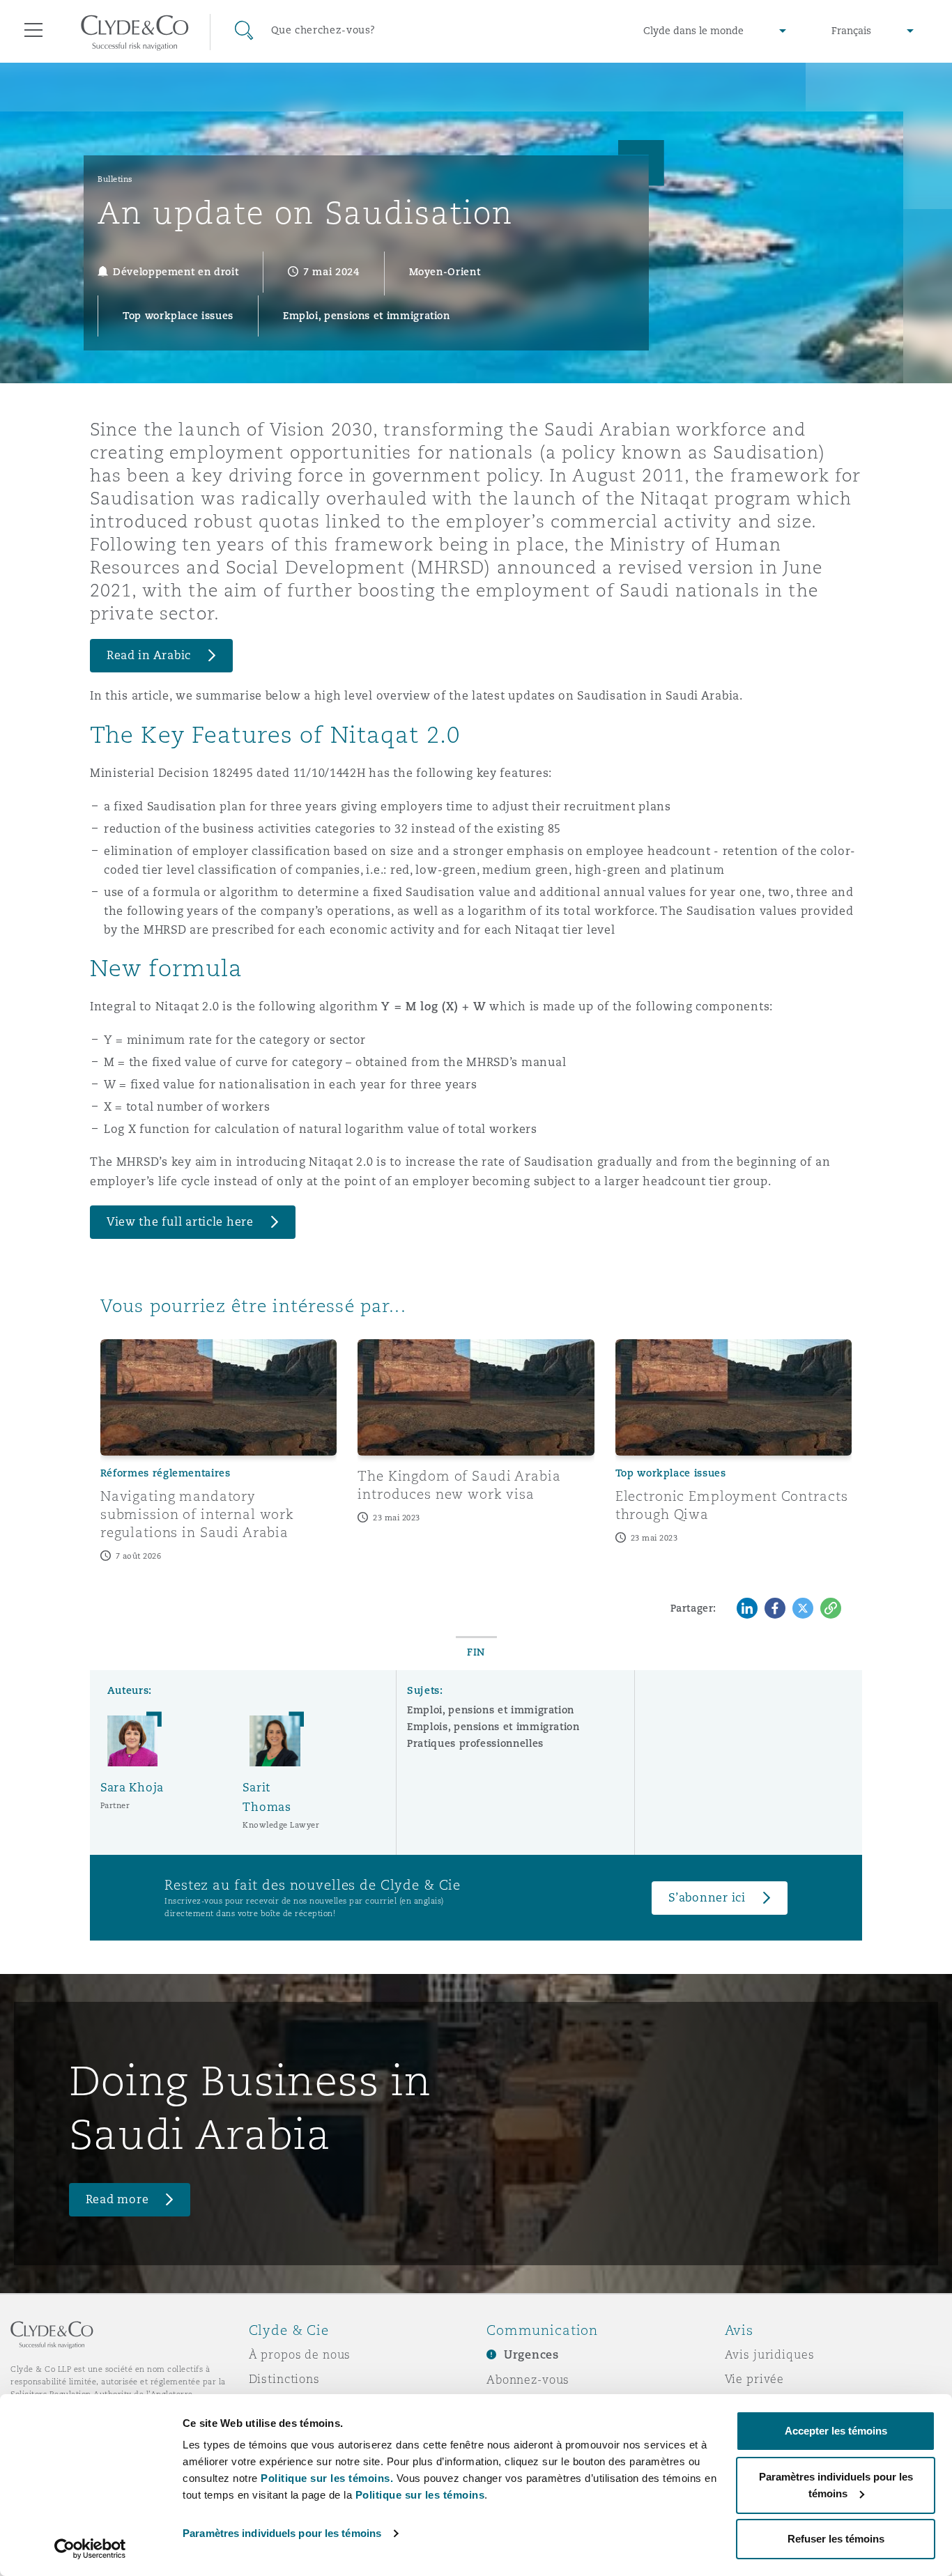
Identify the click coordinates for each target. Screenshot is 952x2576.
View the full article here (180, 1222)
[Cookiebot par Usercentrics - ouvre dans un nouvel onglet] (90, 2549)
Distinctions (284, 2379)
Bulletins (115, 179)
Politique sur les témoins (420, 2495)
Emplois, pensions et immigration (493, 1727)
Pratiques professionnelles (475, 1743)
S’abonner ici (707, 1898)
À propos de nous (300, 2354)
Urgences (531, 2355)
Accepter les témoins (836, 2431)
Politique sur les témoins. (327, 2478)
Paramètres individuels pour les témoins (282, 2533)
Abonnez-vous (528, 2380)
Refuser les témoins (836, 2539)
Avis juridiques (770, 2354)
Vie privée (755, 2379)
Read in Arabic (149, 655)
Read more (117, 2199)
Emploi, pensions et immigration (491, 1710)
